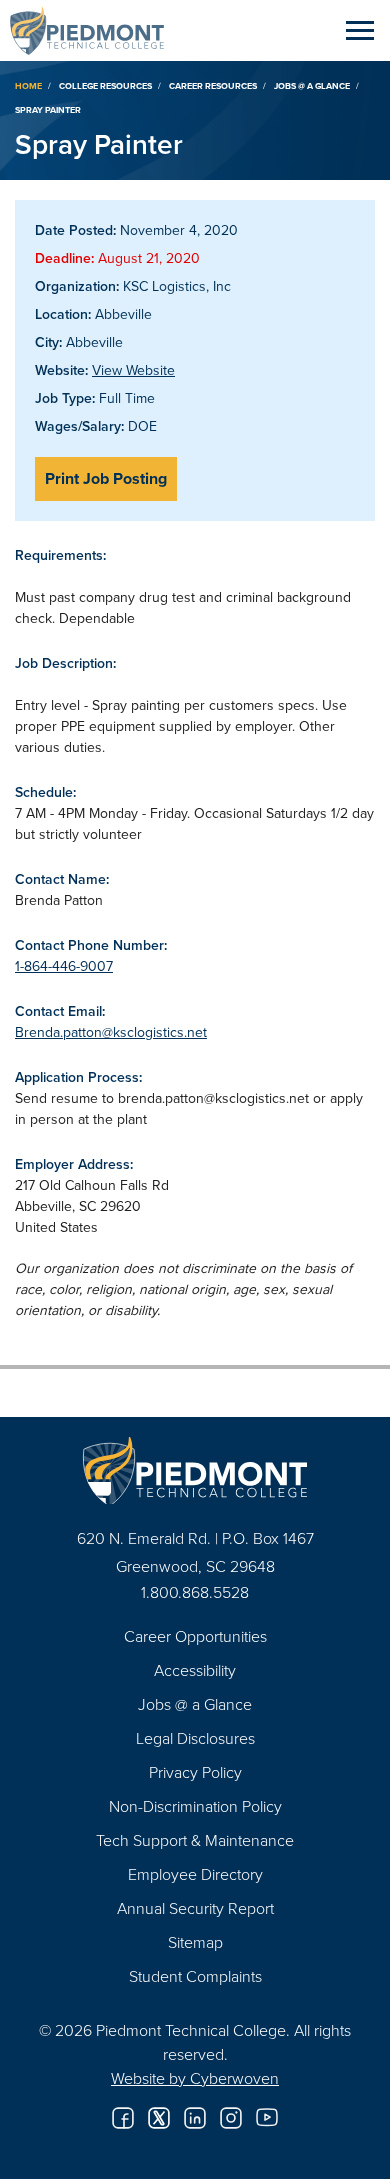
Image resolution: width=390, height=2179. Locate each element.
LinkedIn (195, 2118)
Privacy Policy (195, 1772)
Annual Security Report (195, 1908)
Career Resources (213, 85)
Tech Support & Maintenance (195, 1840)
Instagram (231, 2118)
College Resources (105, 85)
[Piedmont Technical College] (195, 1470)
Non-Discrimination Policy (195, 1806)
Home (28, 85)
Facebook (123, 2118)
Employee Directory (195, 1874)
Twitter (159, 2118)
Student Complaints (195, 1976)
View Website (133, 370)
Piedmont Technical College (95, 30)
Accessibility (195, 1670)
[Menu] (360, 30)
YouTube (267, 2118)
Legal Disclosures (195, 1738)
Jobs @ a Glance (312, 85)
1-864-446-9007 (64, 966)
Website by (195, 2078)
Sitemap (195, 1942)
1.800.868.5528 (195, 1592)
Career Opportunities (195, 1636)
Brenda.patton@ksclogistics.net (111, 1032)
